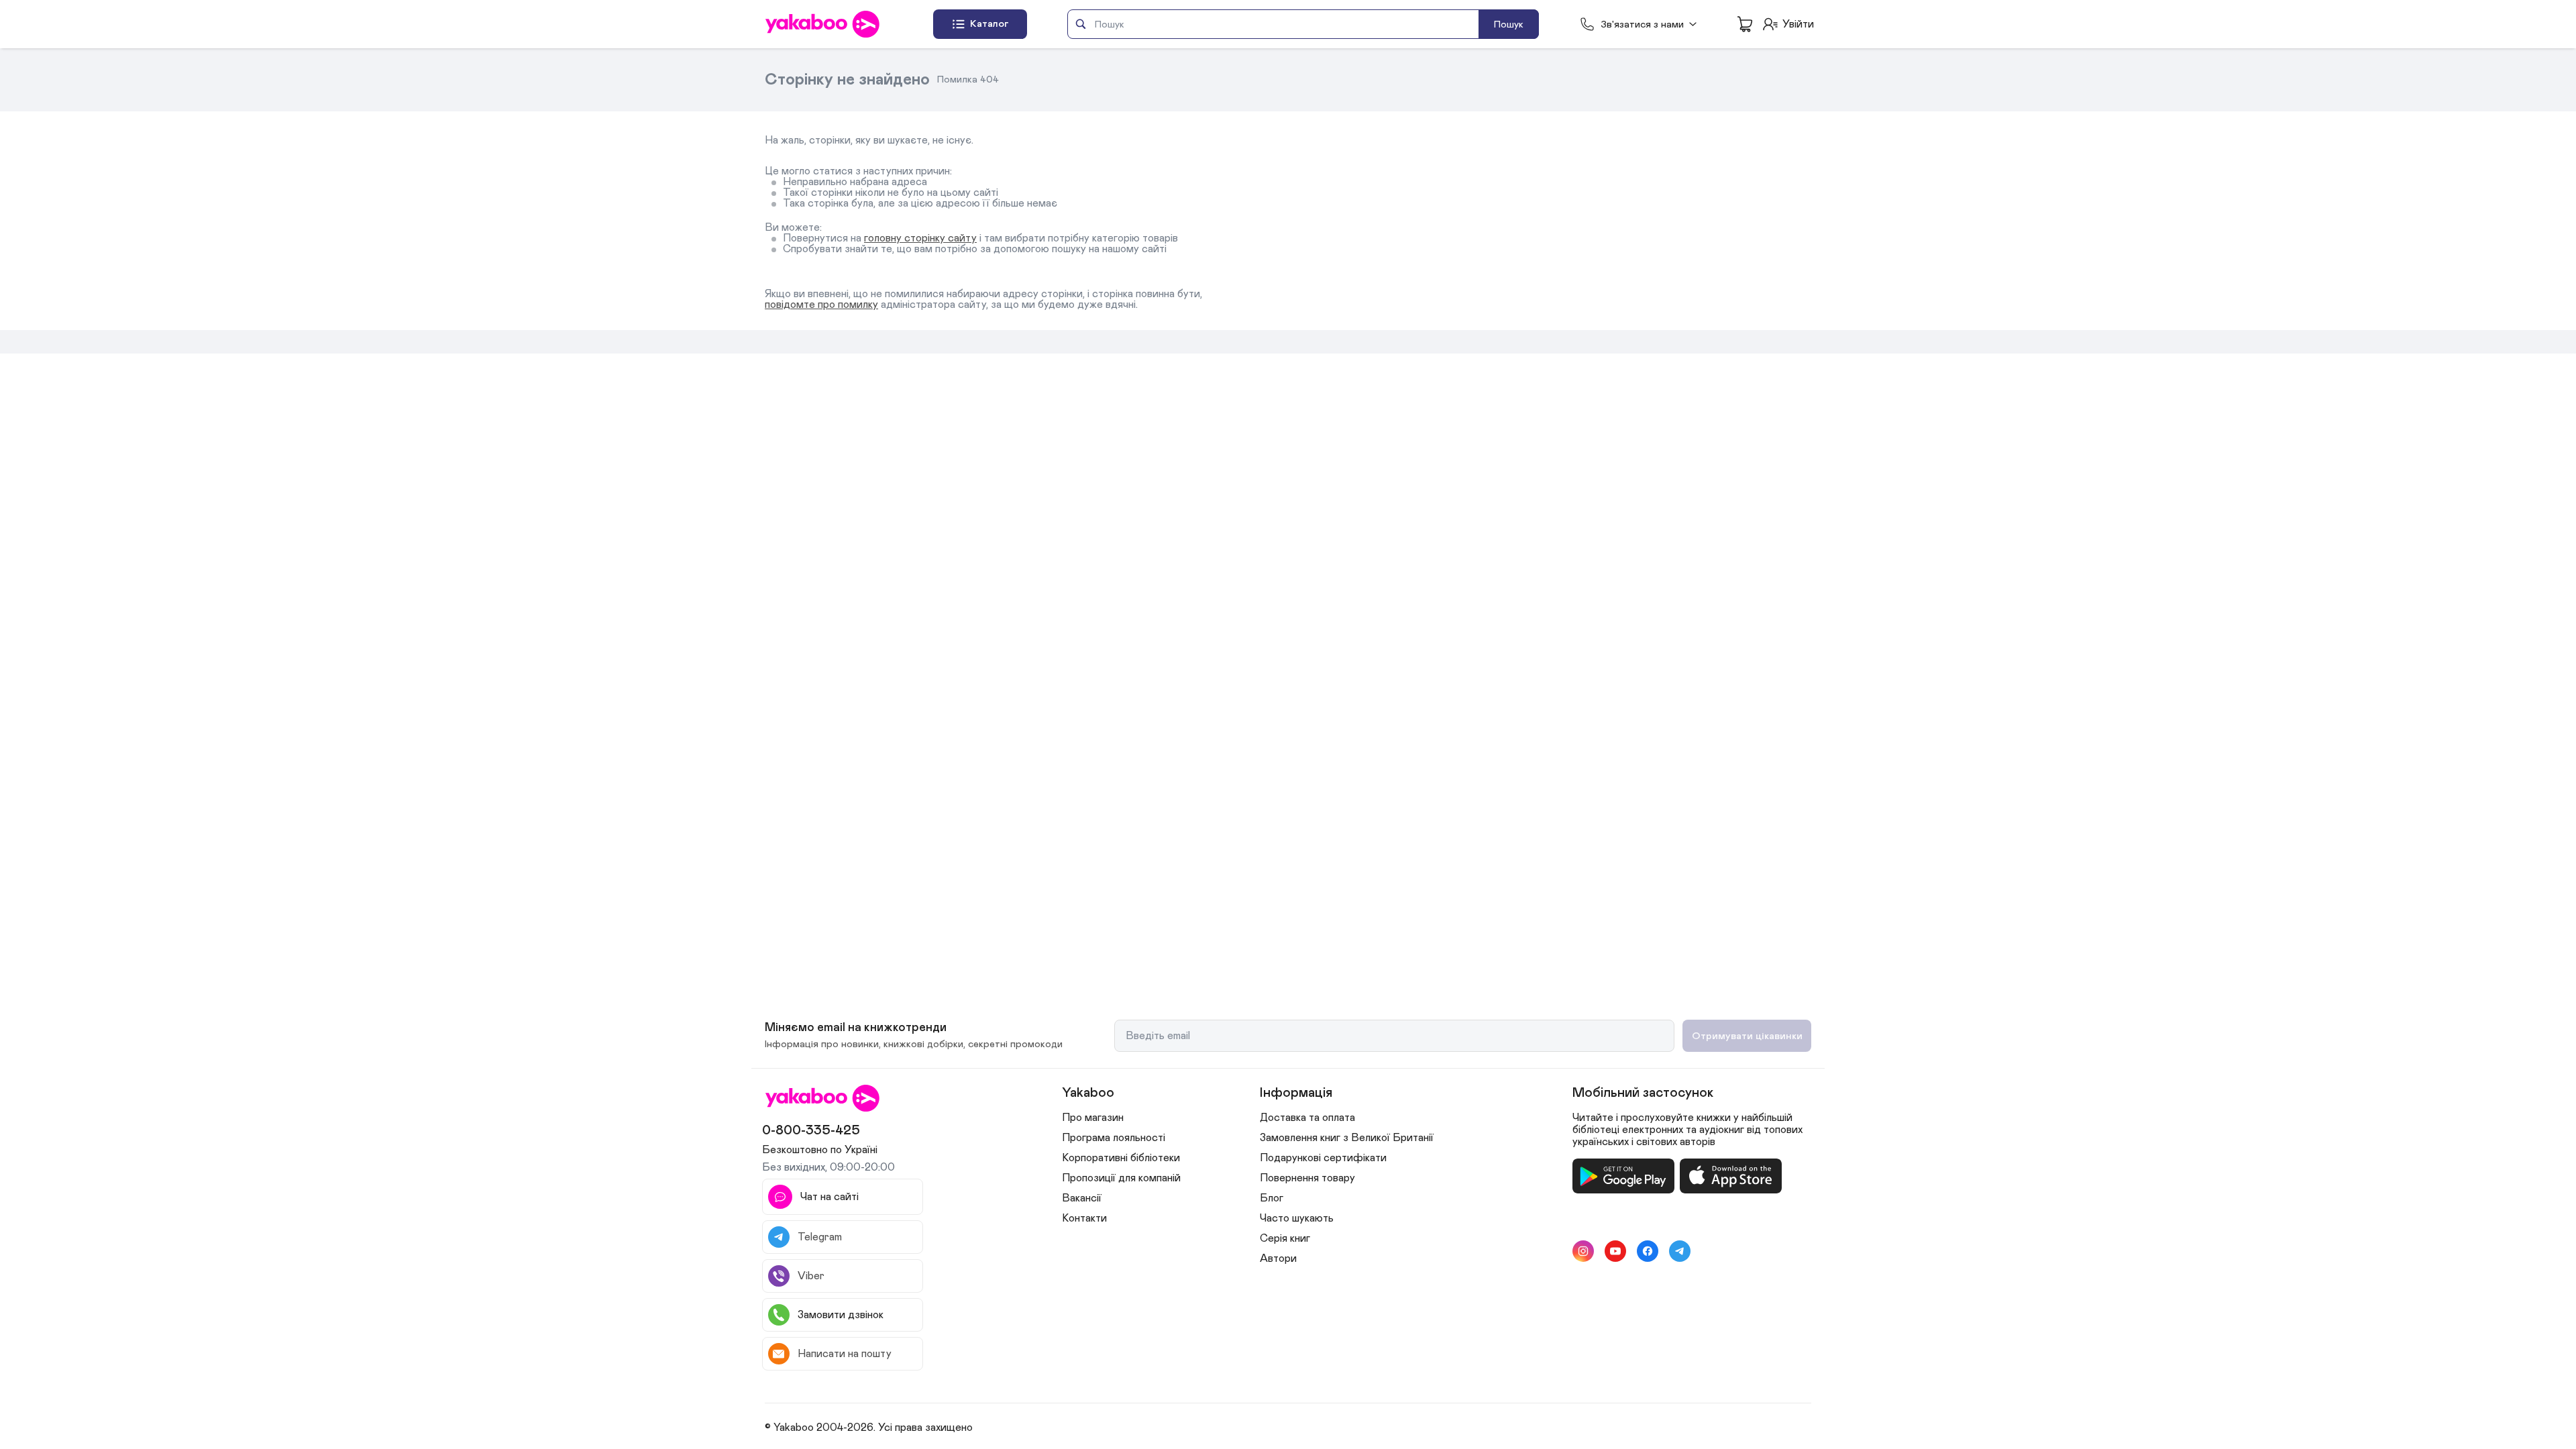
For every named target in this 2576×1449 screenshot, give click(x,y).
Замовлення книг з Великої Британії (1347, 1138)
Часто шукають (1297, 1218)
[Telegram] (1680, 1251)
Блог (1272, 1198)
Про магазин (1093, 1118)
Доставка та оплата (1307, 1118)
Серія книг (1285, 1238)
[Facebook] (1648, 1251)
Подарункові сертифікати (1323, 1158)
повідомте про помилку (821, 305)
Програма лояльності (1114, 1138)
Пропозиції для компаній (1121, 1178)
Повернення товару (1307, 1178)
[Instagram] (1583, 1251)
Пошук (1509, 24)
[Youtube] (1615, 1251)
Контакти (1084, 1218)
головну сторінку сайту (920, 238)
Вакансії (1082, 1198)
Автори (1278, 1258)
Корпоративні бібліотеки (1121, 1158)
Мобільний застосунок (1643, 1093)
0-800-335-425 (811, 1130)
